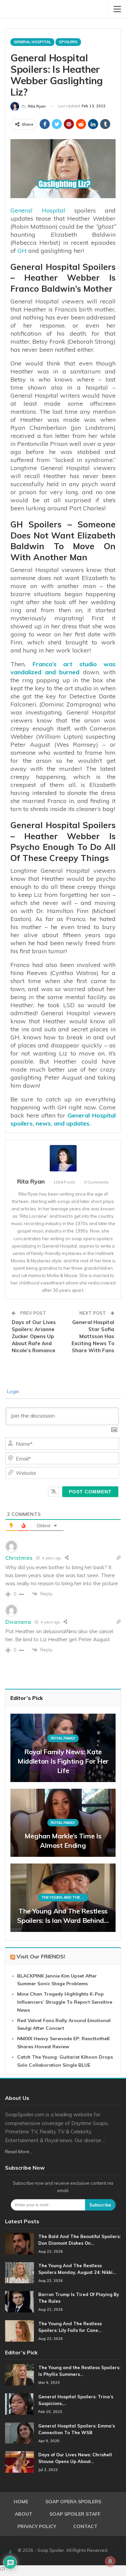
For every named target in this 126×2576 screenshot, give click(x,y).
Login (12, 1391)
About (24, 2514)
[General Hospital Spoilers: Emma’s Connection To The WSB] (19, 2433)
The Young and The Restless (65, 1897)
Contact (85, 2526)
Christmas (19, 1558)
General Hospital (32, 42)
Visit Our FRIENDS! (41, 1956)
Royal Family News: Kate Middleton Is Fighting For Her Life (63, 1761)
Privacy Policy (37, 2526)
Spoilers (68, 42)
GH (22, 251)
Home (21, 2502)
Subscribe (100, 2205)
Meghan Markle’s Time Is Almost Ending (63, 1841)
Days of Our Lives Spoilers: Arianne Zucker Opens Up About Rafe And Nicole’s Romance (34, 1336)
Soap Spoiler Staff (75, 2514)
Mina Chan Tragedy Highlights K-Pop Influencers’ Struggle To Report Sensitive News (65, 2002)
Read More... (19, 2152)
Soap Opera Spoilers (73, 2502)
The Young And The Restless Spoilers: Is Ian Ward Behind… (63, 1916)
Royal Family (63, 1738)
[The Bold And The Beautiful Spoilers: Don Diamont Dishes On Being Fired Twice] (19, 2244)
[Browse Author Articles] (63, 1158)
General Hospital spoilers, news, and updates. (63, 1119)
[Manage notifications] (110, 2561)
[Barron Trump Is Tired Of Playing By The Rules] (19, 2302)
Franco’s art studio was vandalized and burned (63, 668)
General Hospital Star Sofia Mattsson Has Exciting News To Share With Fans (93, 1336)
